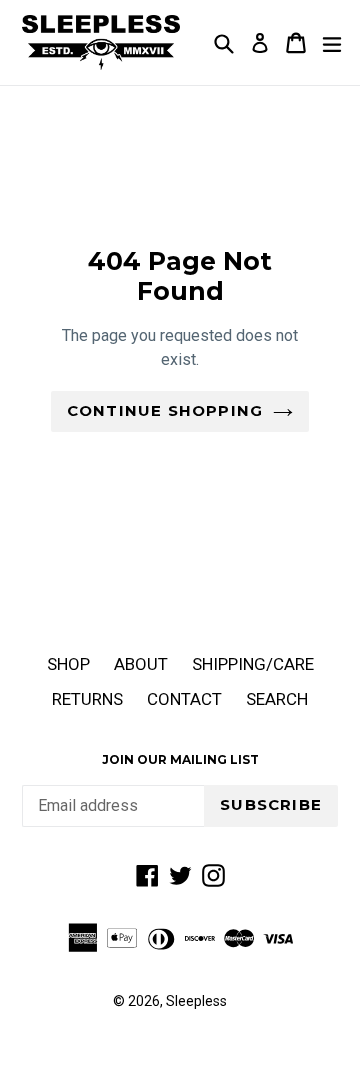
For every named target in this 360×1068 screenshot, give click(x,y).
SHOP (68, 664)
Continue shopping (165, 410)
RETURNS (87, 699)
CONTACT (184, 699)
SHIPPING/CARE (253, 664)
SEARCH (277, 699)
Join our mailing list (180, 760)
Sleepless (196, 1001)
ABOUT (141, 664)
